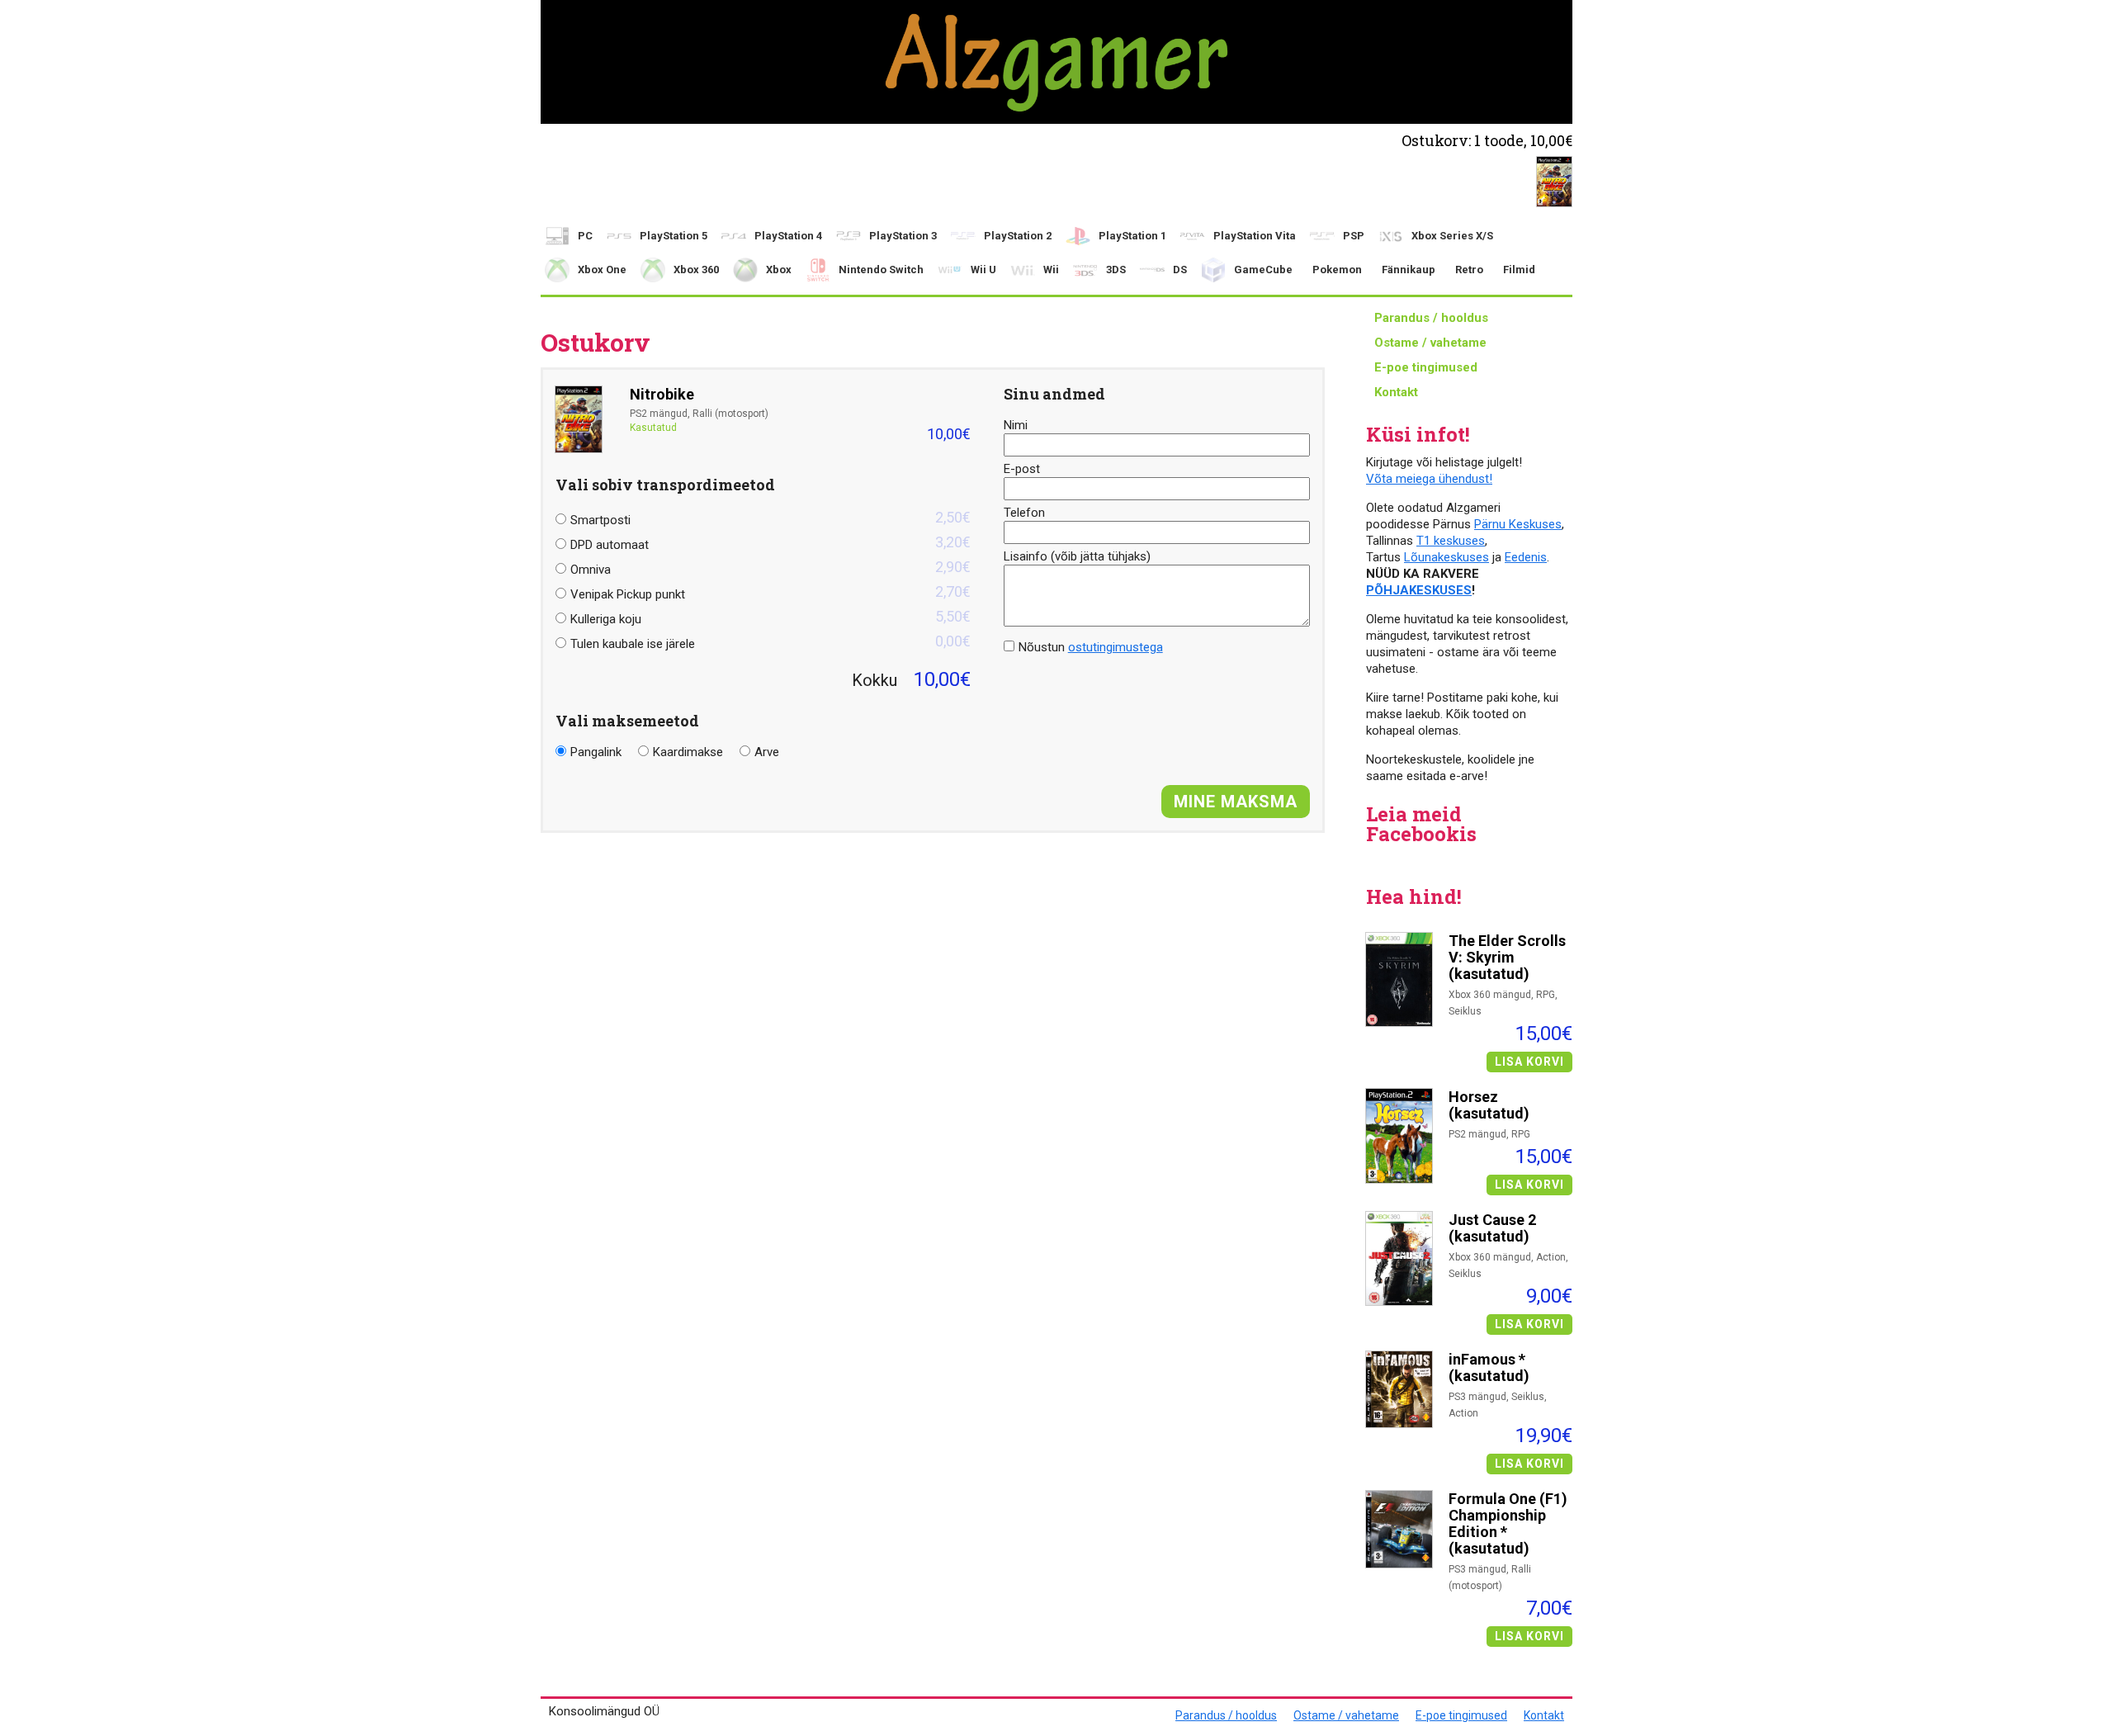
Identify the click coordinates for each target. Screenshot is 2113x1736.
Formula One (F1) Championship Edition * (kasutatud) (1508, 1524)
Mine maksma (1236, 802)
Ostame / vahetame (1430, 343)
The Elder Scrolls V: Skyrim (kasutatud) (1507, 958)
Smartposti (771, 518)
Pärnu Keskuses (1518, 524)
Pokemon (1337, 270)
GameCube (1263, 270)
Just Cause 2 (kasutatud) (1492, 1228)
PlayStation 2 (1018, 236)
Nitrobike (662, 395)
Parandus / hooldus (1431, 318)
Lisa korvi (1529, 1062)
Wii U (983, 270)
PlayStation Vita (1255, 236)
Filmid (1519, 270)
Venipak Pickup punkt (771, 592)
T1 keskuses (1451, 541)
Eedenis (1526, 557)
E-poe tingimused (1426, 367)
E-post (1022, 469)
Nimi (1016, 425)
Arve (767, 752)
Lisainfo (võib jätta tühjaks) (1077, 556)
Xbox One (602, 270)
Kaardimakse (688, 752)
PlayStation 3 (903, 236)
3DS (1116, 270)
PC (585, 236)
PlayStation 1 (1132, 236)
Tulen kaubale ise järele (771, 642)
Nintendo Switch (881, 270)
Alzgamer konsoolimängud (1056, 62)
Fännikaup (1409, 270)
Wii (1051, 270)
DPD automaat (771, 543)
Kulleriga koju (771, 617)
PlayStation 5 (674, 236)
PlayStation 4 (788, 236)
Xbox (779, 270)
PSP (1354, 236)
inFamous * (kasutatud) (1489, 1368)
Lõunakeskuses (1446, 557)
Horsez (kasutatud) (1489, 1105)
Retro (1469, 270)
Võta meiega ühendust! (1429, 479)
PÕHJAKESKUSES (1419, 590)
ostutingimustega (1116, 647)
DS (1180, 270)
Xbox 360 (696, 270)
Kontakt (1396, 392)
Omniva (771, 568)
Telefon (1024, 513)
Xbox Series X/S (1452, 236)
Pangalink (596, 752)
